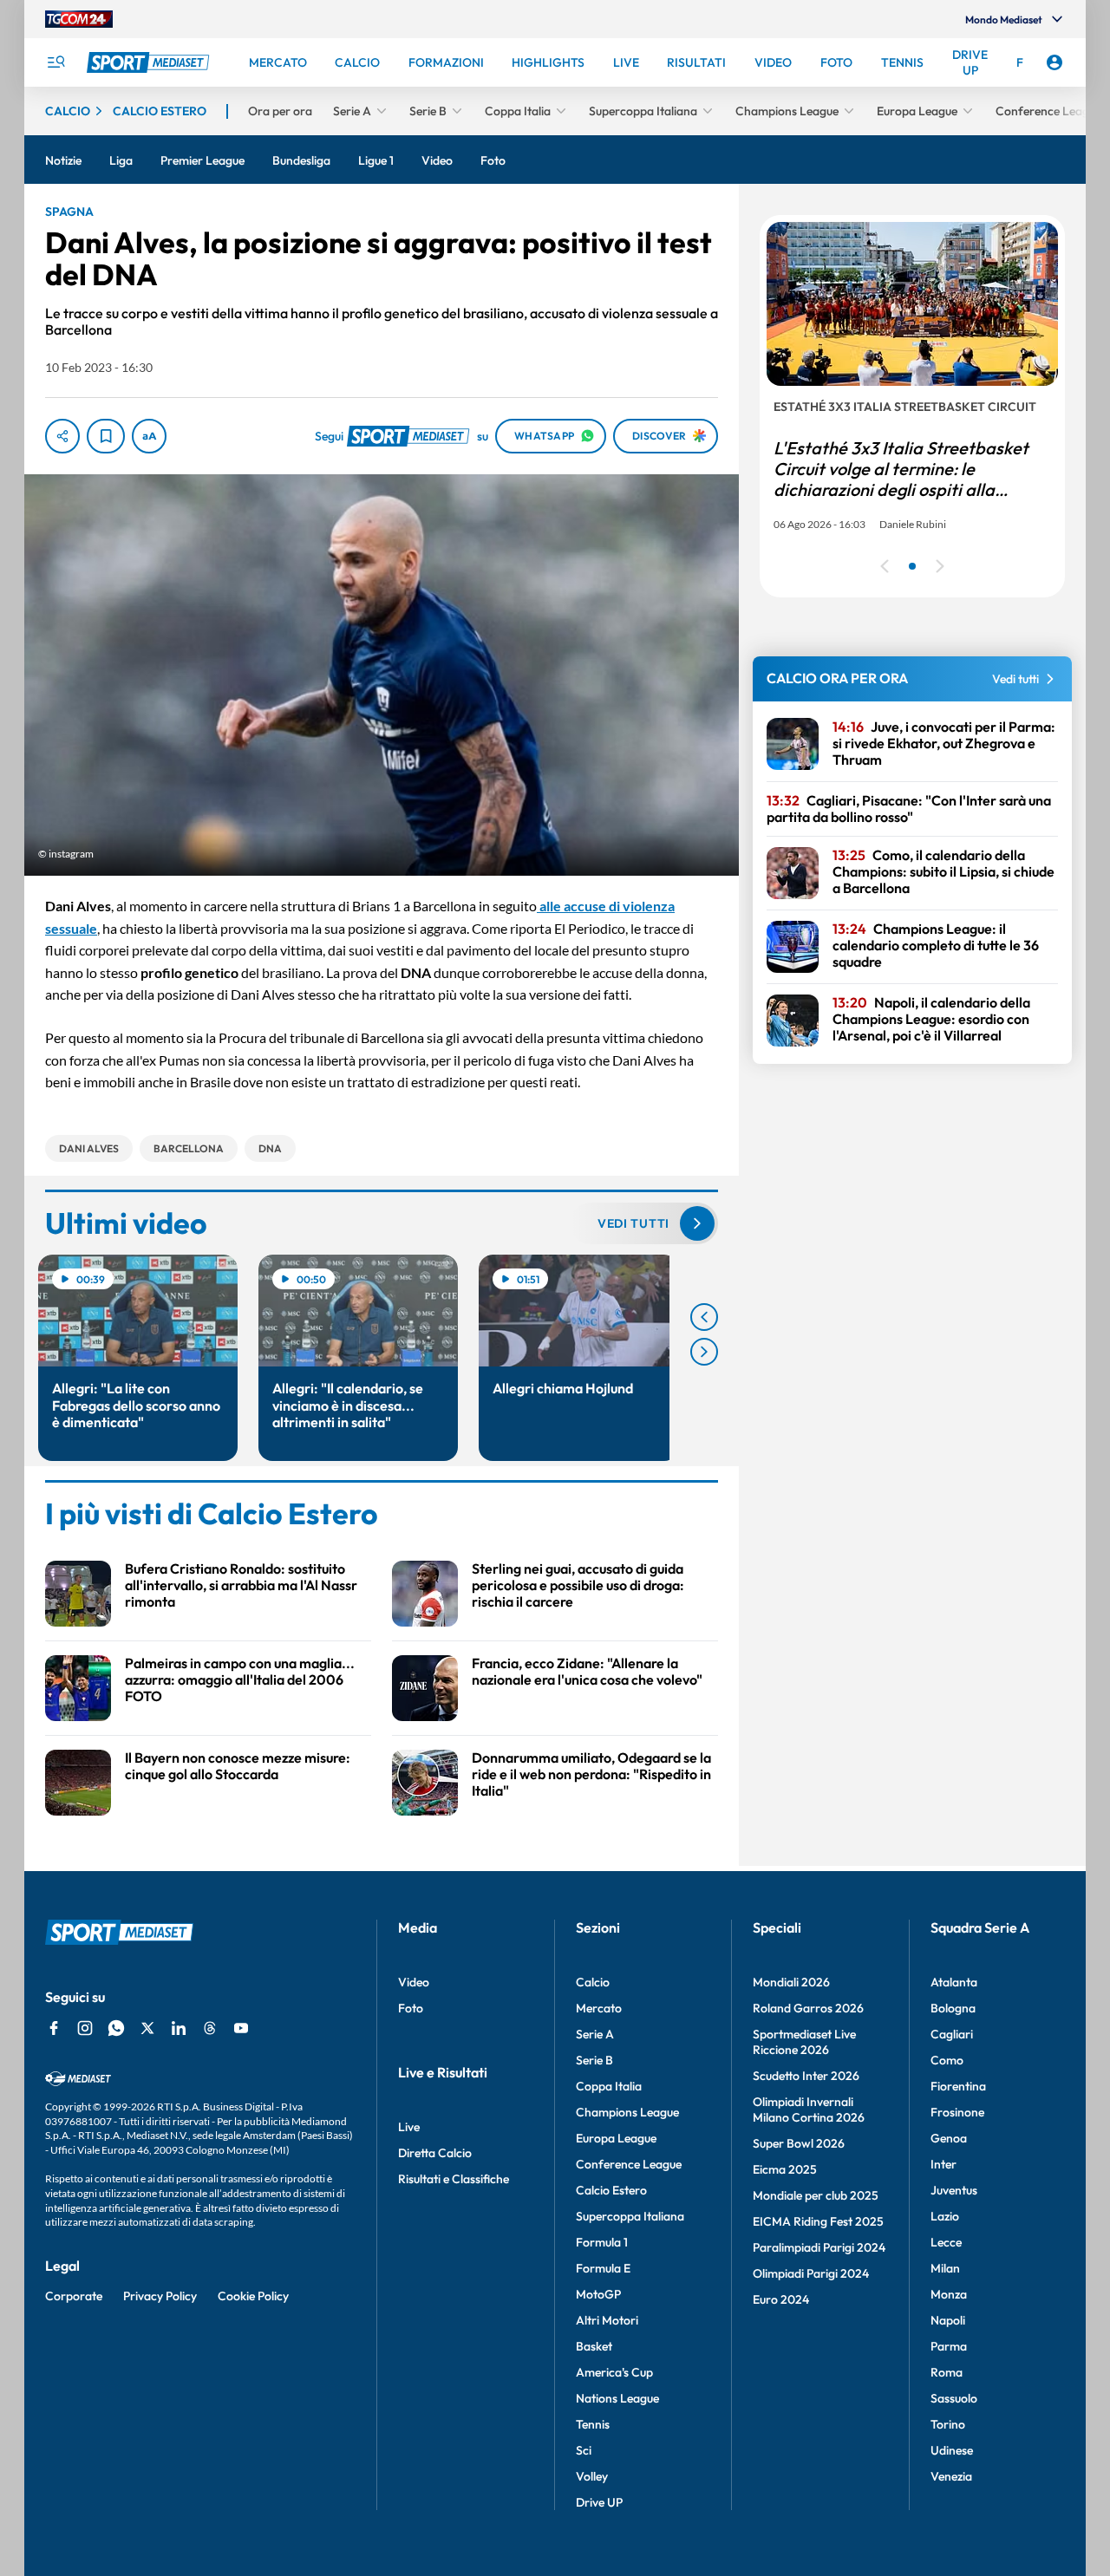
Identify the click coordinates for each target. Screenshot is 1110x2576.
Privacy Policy (160, 2296)
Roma (947, 2372)
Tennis (593, 2424)
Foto (411, 2008)
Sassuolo (954, 2398)
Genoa (949, 2138)
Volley (592, 2476)
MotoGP (598, 2294)
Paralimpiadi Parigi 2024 (819, 2247)
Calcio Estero (611, 2190)
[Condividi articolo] (62, 436)
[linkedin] (179, 2028)
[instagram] (85, 2028)
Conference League (629, 2164)
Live (409, 2127)
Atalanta (954, 1982)
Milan (945, 2268)
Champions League (627, 2112)
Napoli (948, 2320)
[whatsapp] (116, 2028)
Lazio (945, 2216)
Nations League (617, 2398)
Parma (949, 2346)
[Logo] (150, 62)
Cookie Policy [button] (253, 2296)
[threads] (210, 2028)
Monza (949, 2294)
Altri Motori (607, 2320)
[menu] (55, 62)
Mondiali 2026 (791, 1982)
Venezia (951, 2476)
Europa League (616, 2138)
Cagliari (952, 2034)
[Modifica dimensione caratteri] (149, 436)
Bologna (953, 2008)
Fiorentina (958, 2086)
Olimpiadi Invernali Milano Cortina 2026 (809, 2110)
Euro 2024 (781, 2299)
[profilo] (1054, 62)
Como (947, 2060)
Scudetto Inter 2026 (806, 2076)
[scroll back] (704, 1317)
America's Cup (614, 2372)
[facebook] (54, 2028)
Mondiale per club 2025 (816, 2195)
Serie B (594, 2060)
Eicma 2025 (785, 2169)
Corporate (74, 2296)
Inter (943, 2164)
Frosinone (957, 2112)
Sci (584, 2450)
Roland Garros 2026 (808, 2008)
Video (414, 1982)
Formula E (603, 2268)
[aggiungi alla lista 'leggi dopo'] (106, 436)
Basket (594, 2346)
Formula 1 (602, 2242)
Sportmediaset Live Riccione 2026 (804, 2042)
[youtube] (241, 2028)
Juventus (954, 2190)
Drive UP (599, 2502)
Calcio (593, 1982)
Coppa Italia (609, 2086)
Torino (948, 2424)
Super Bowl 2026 (799, 2143)
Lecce (946, 2242)
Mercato (599, 2008)
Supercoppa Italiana (630, 2216)
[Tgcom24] (79, 19)
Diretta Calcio (435, 2153)
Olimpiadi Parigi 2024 (811, 2273)
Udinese (952, 2450)
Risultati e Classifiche (454, 2179)
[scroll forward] (704, 1352)
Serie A (595, 2034)
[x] (147, 2028)
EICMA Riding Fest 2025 (818, 2221)
